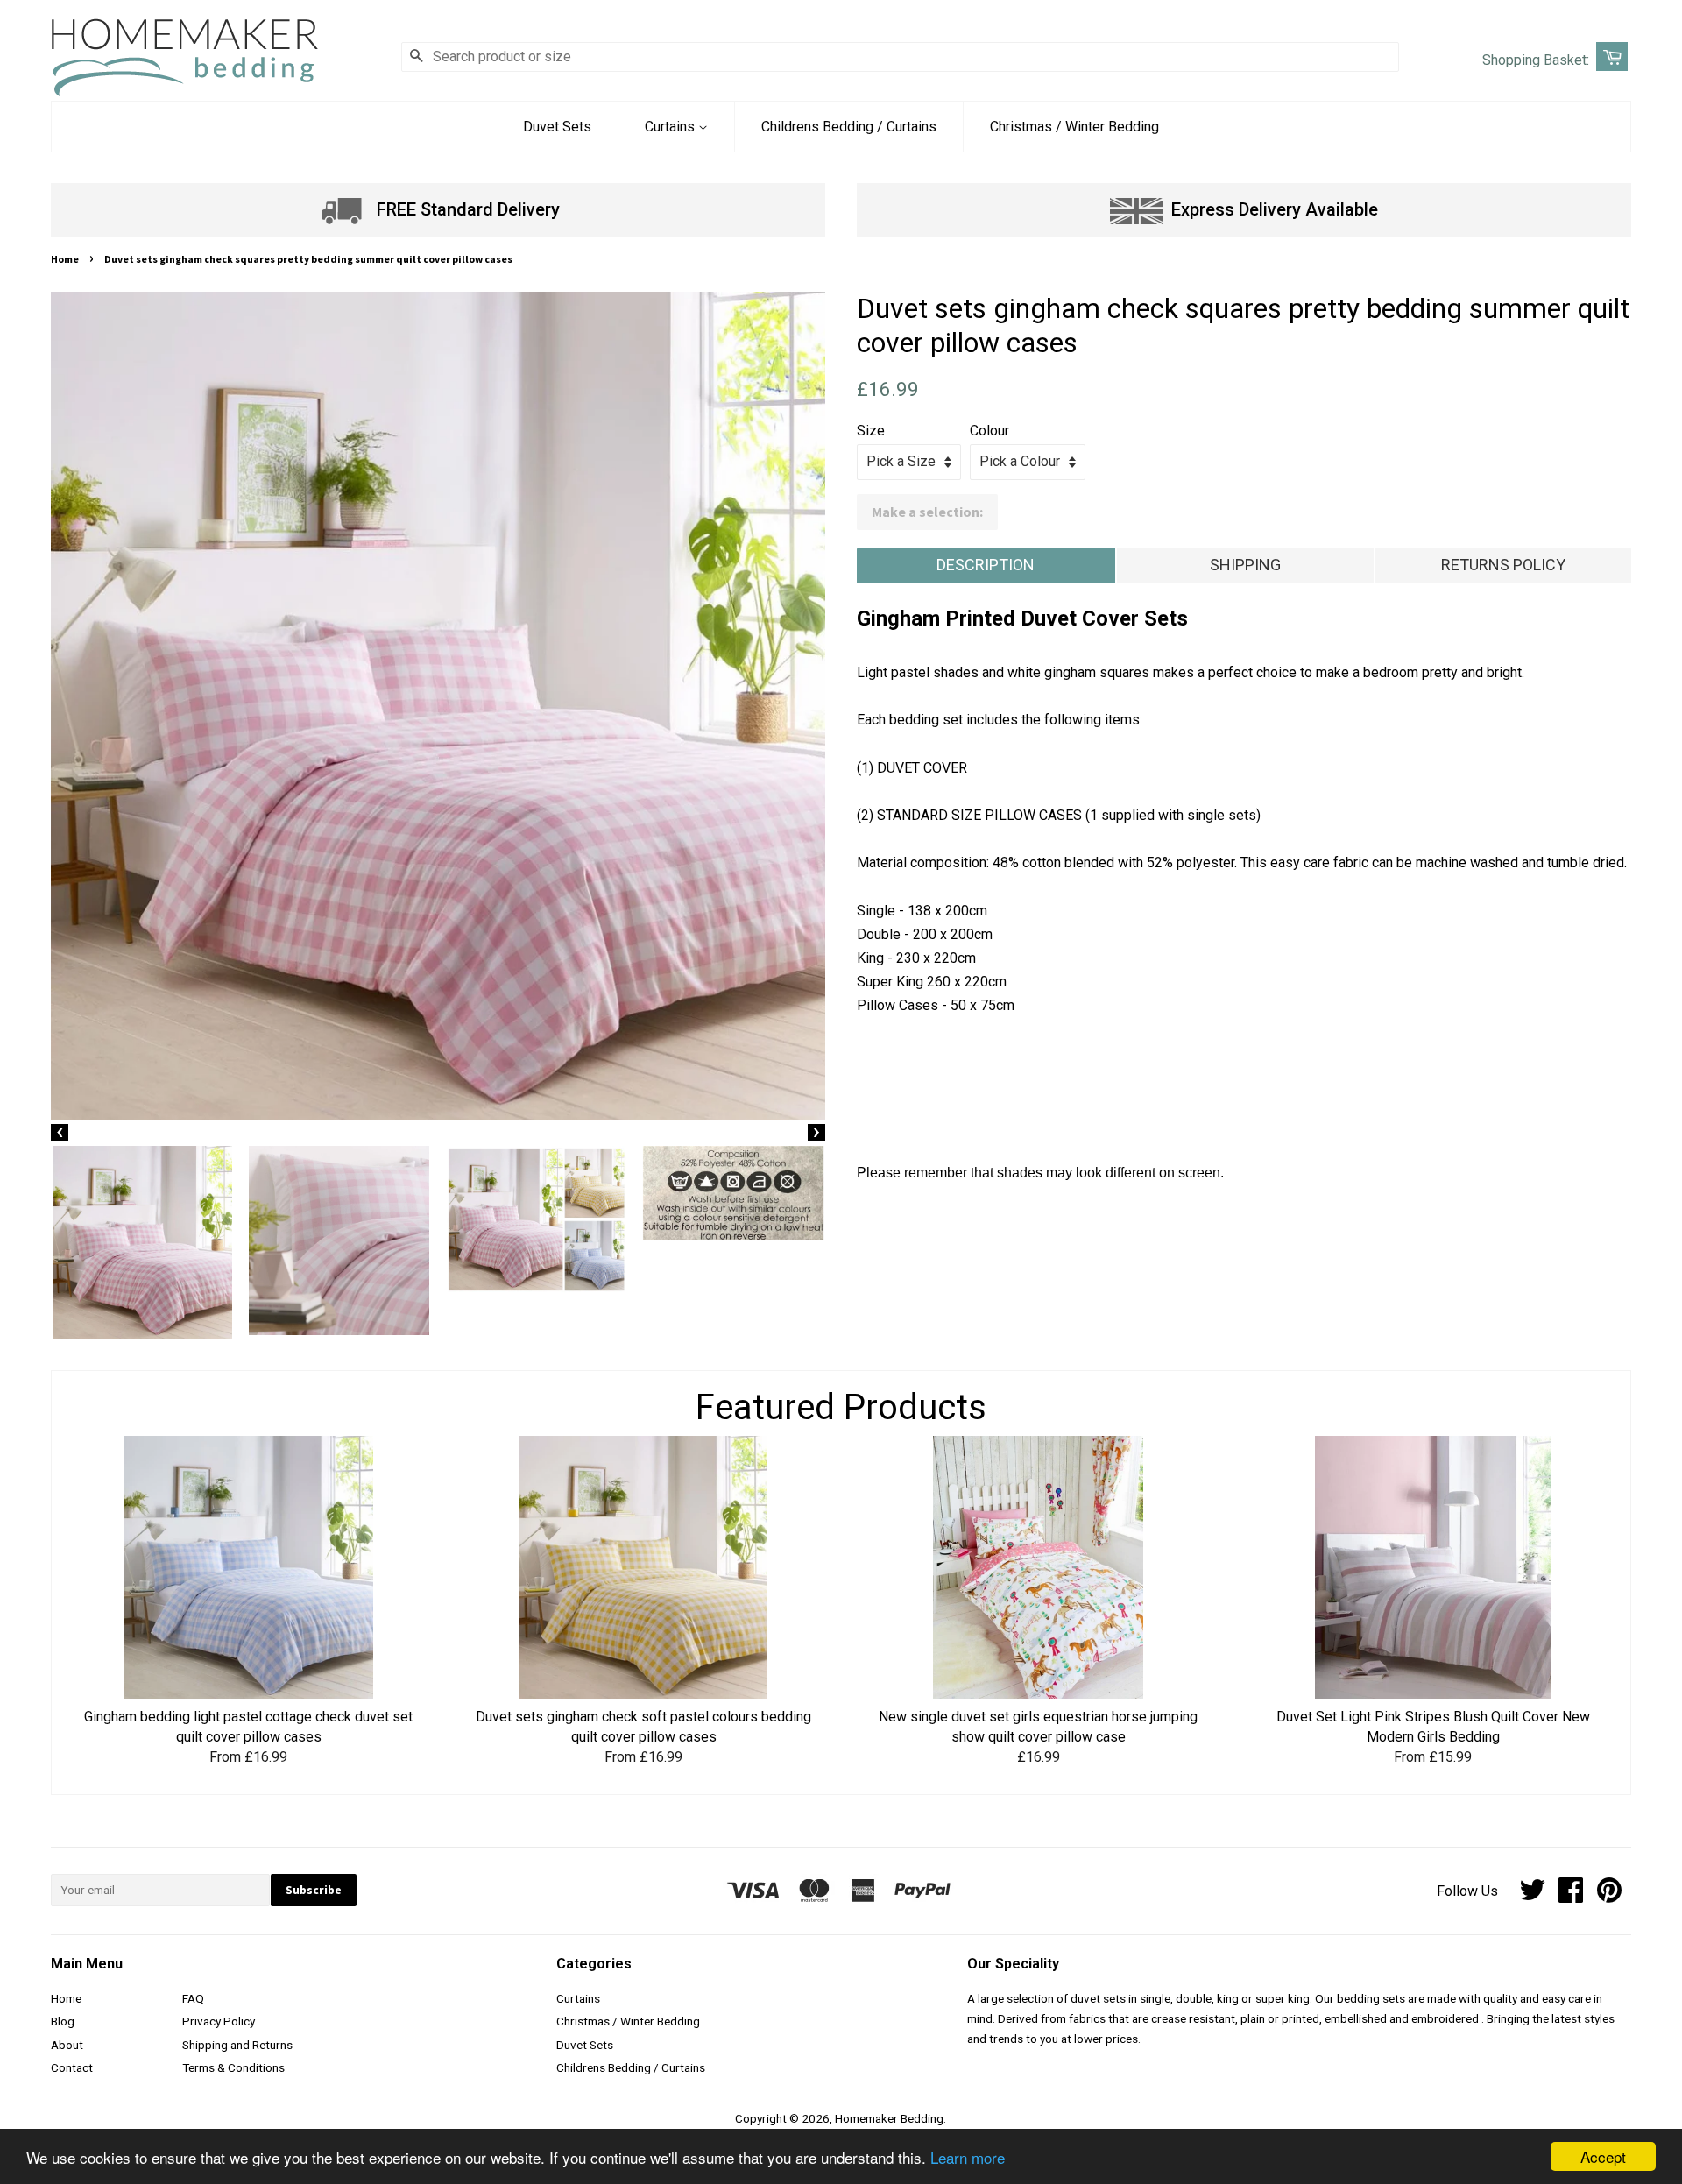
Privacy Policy (219, 2021)
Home (65, 259)
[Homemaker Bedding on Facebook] (1571, 1896)
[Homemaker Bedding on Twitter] (1532, 1896)
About (67, 2045)
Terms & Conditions (233, 2067)
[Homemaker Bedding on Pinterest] (1609, 1896)
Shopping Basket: (1536, 60)
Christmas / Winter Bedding (1074, 127)
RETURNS (1503, 565)
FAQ (193, 1998)
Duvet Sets (557, 127)
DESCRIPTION (986, 565)
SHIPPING (1245, 565)
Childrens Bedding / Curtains (849, 127)
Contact (72, 2067)
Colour (989, 431)
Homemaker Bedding (889, 2118)
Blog (63, 2021)
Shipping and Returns (237, 2045)
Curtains (671, 127)
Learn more (968, 2157)
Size (871, 431)
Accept (1603, 2156)
